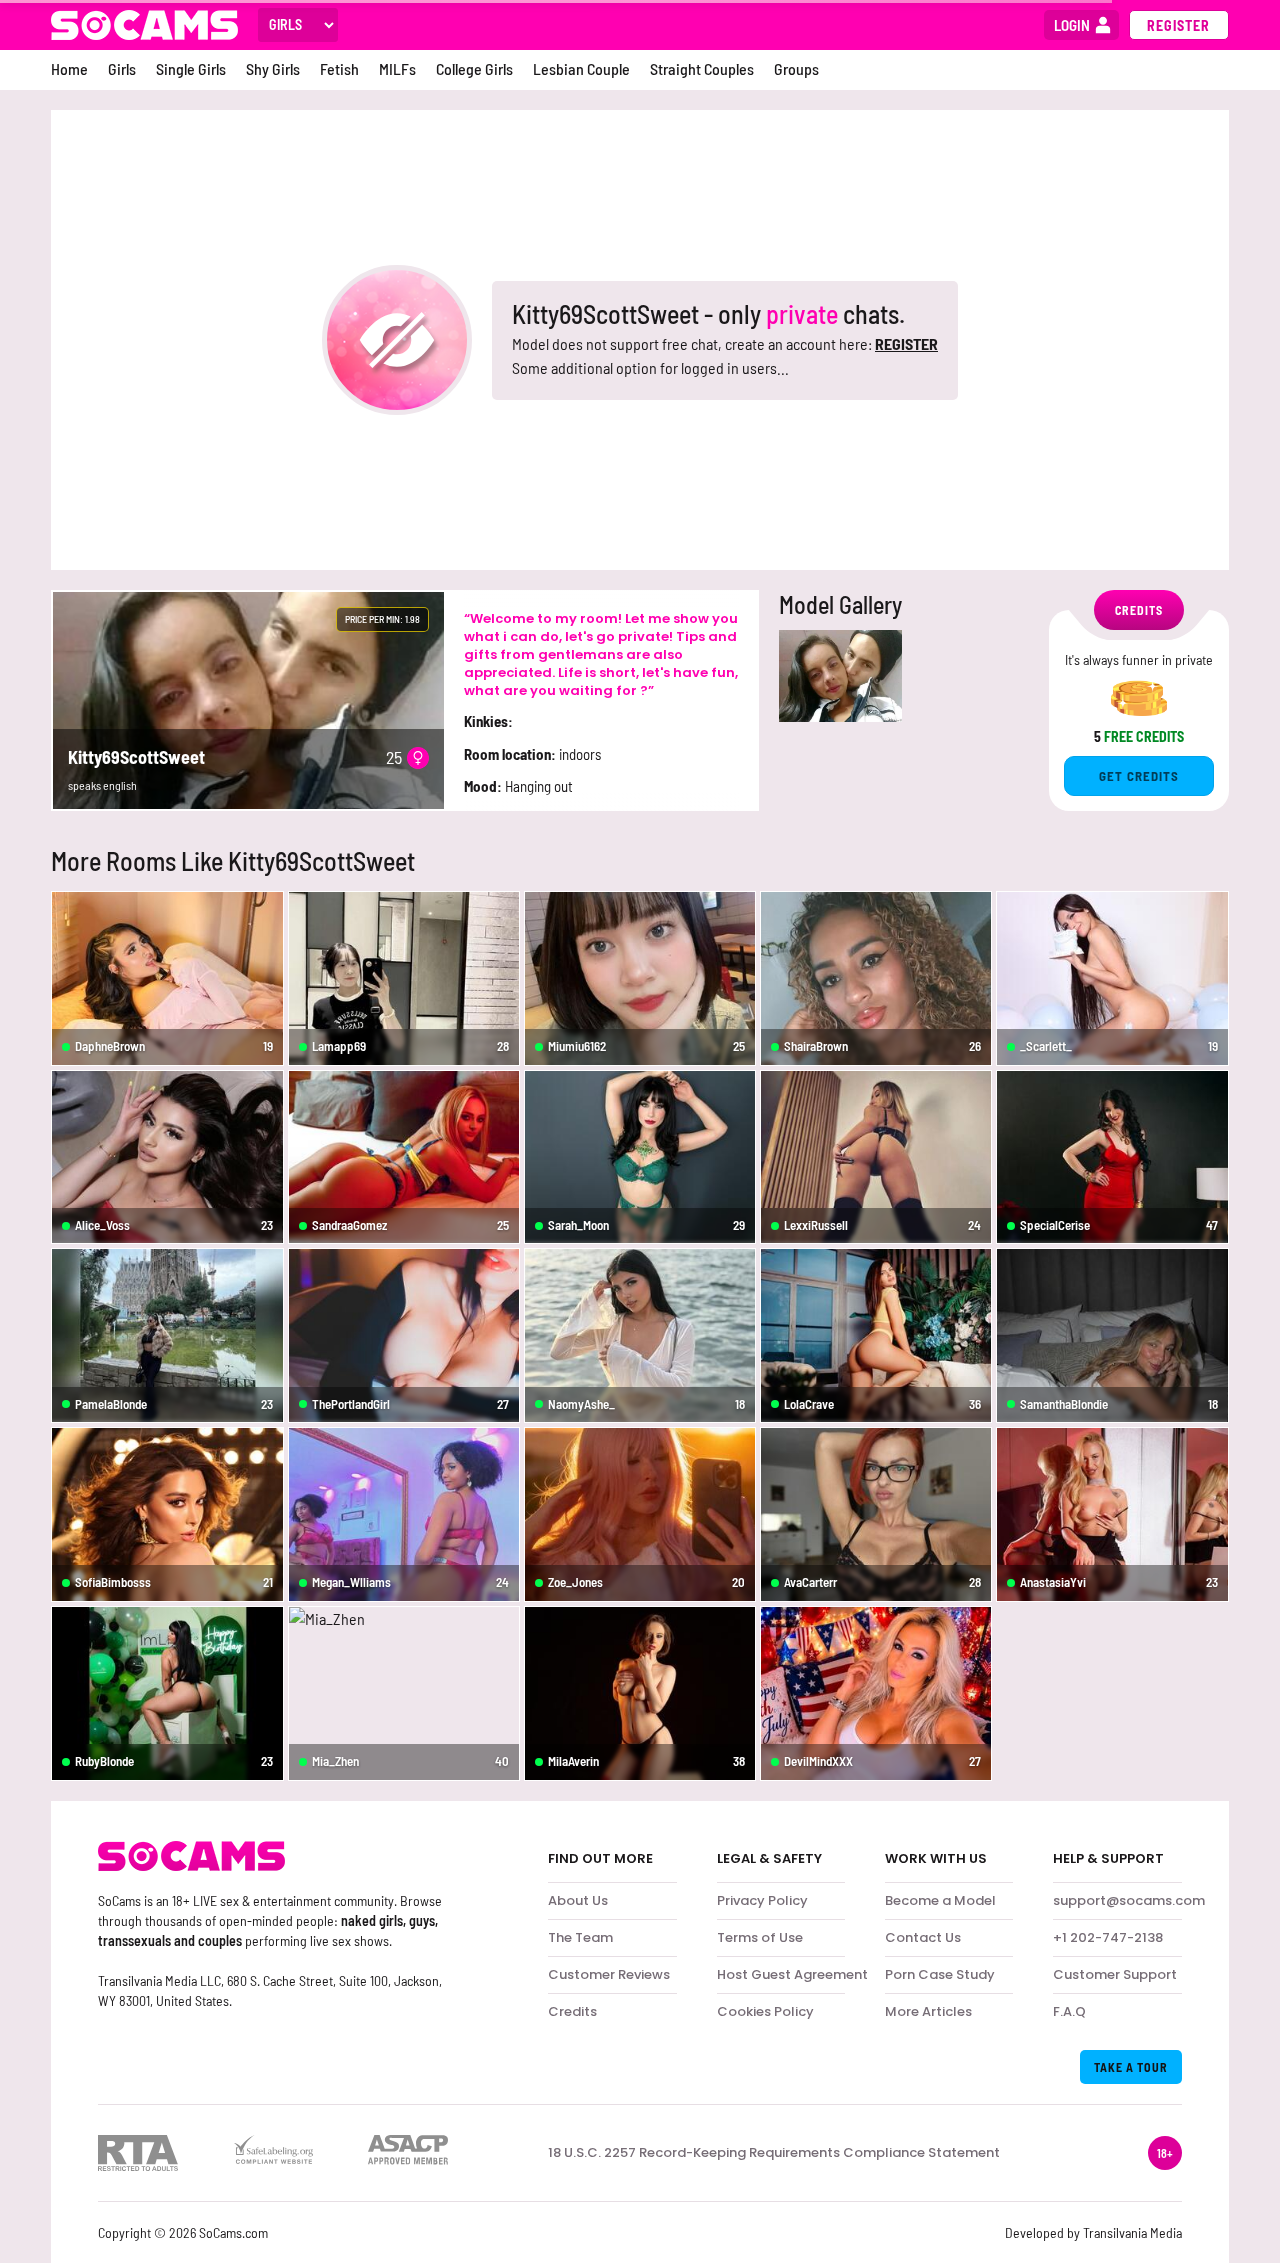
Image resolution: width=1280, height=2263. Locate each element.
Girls (122, 68)
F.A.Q (1069, 2011)
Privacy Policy (762, 1900)
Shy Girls (273, 68)
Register (1178, 25)
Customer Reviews (609, 1974)
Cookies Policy (765, 2011)
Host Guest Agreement (792, 1974)
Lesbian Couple (581, 68)
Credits (572, 2011)
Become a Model (940, 1900)
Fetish (339, 68)
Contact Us (923, 1937)
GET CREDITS (1139, 776)
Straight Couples (702, 68)
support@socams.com (1129, 1900)
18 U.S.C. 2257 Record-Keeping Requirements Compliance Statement (774, 2153)
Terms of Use (760, 1937)
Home (69, 68)
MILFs (397, 68)
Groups (796, 68)
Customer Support (1115, 1974)
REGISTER (906, 343)
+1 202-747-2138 (1108, 1937)
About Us (578, 1900)
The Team (580, 1937)
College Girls (474, 68)
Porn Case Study (940, 1974)
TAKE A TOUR (1131, 2067)
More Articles (928, 2011)
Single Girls (191, 68)
